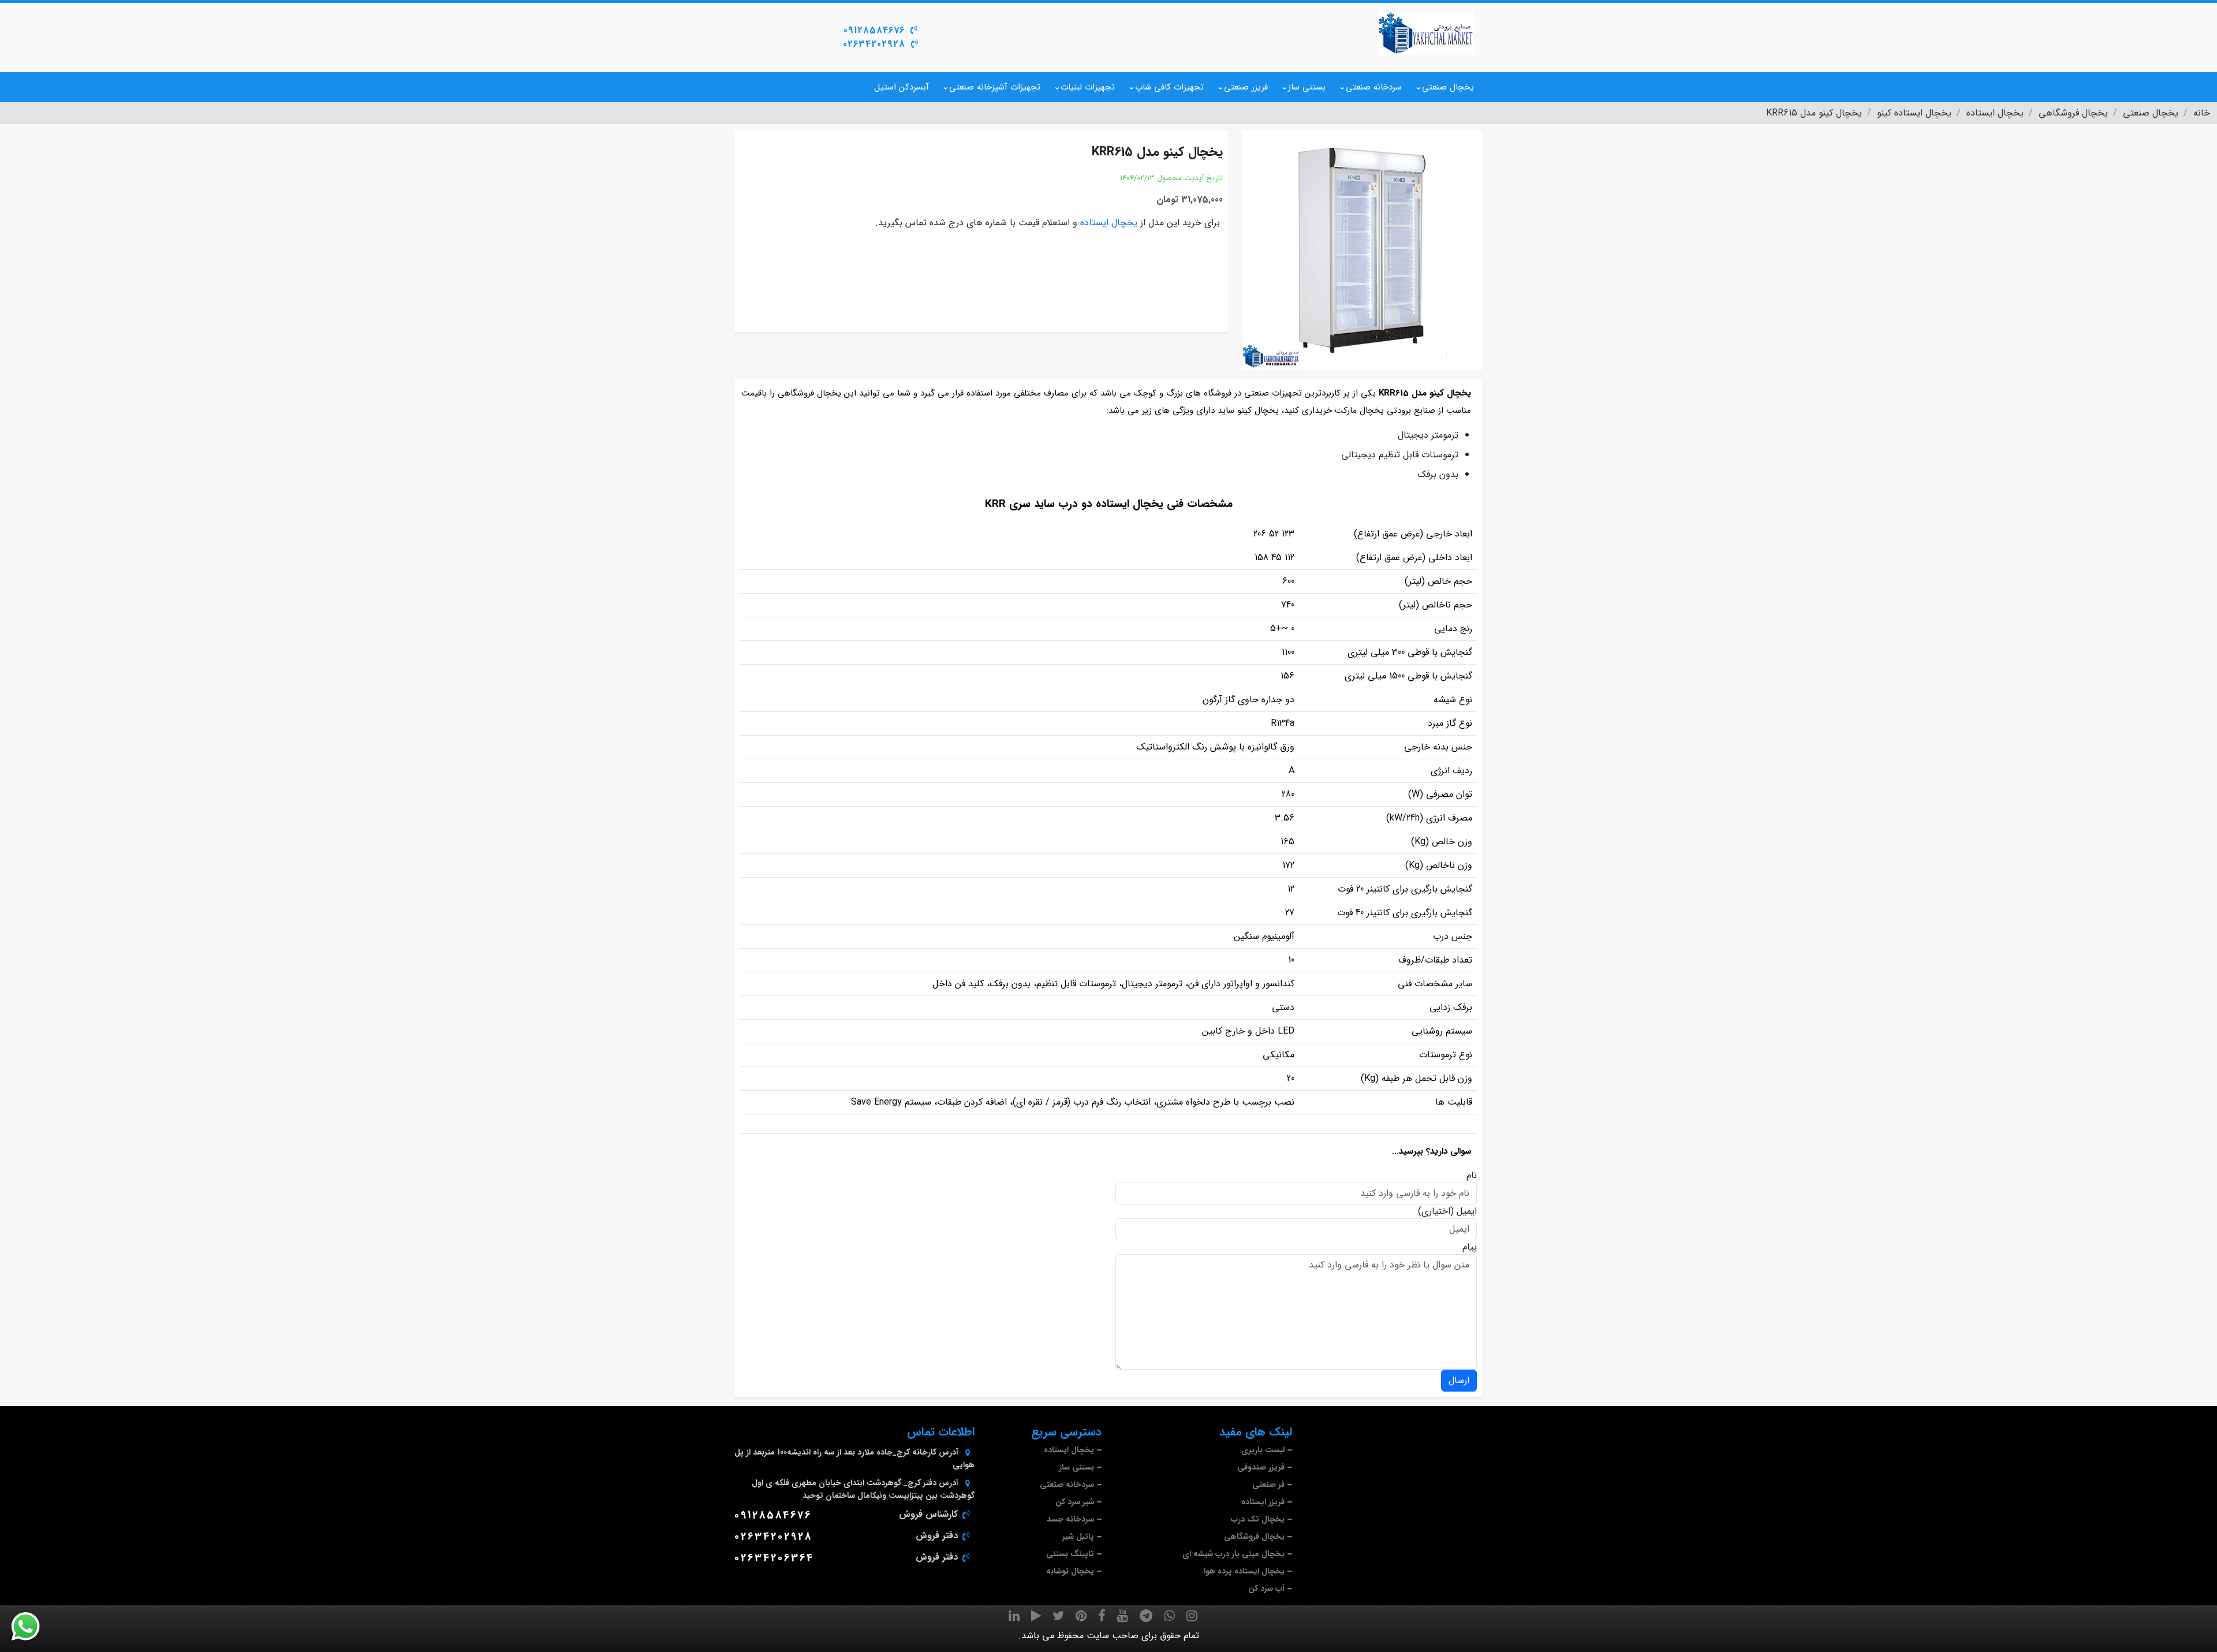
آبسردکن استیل (902, 87)
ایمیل (1467, 1211)
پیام (1470, 1247)
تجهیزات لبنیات (1088, 87)
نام (1472, 1176)
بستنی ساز (1307, 87)
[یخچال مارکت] (1426, 33)
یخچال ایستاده (1109, 223)
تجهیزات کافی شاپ (1169, 87)
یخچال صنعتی (1448, 87)
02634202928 (874, 44)
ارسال (1459, 1380)
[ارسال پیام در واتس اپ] (32, 1627)
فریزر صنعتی (1246, 87)
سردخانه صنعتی (1374, 87)
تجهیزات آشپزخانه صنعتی (995, 87)
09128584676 (874, 30)
